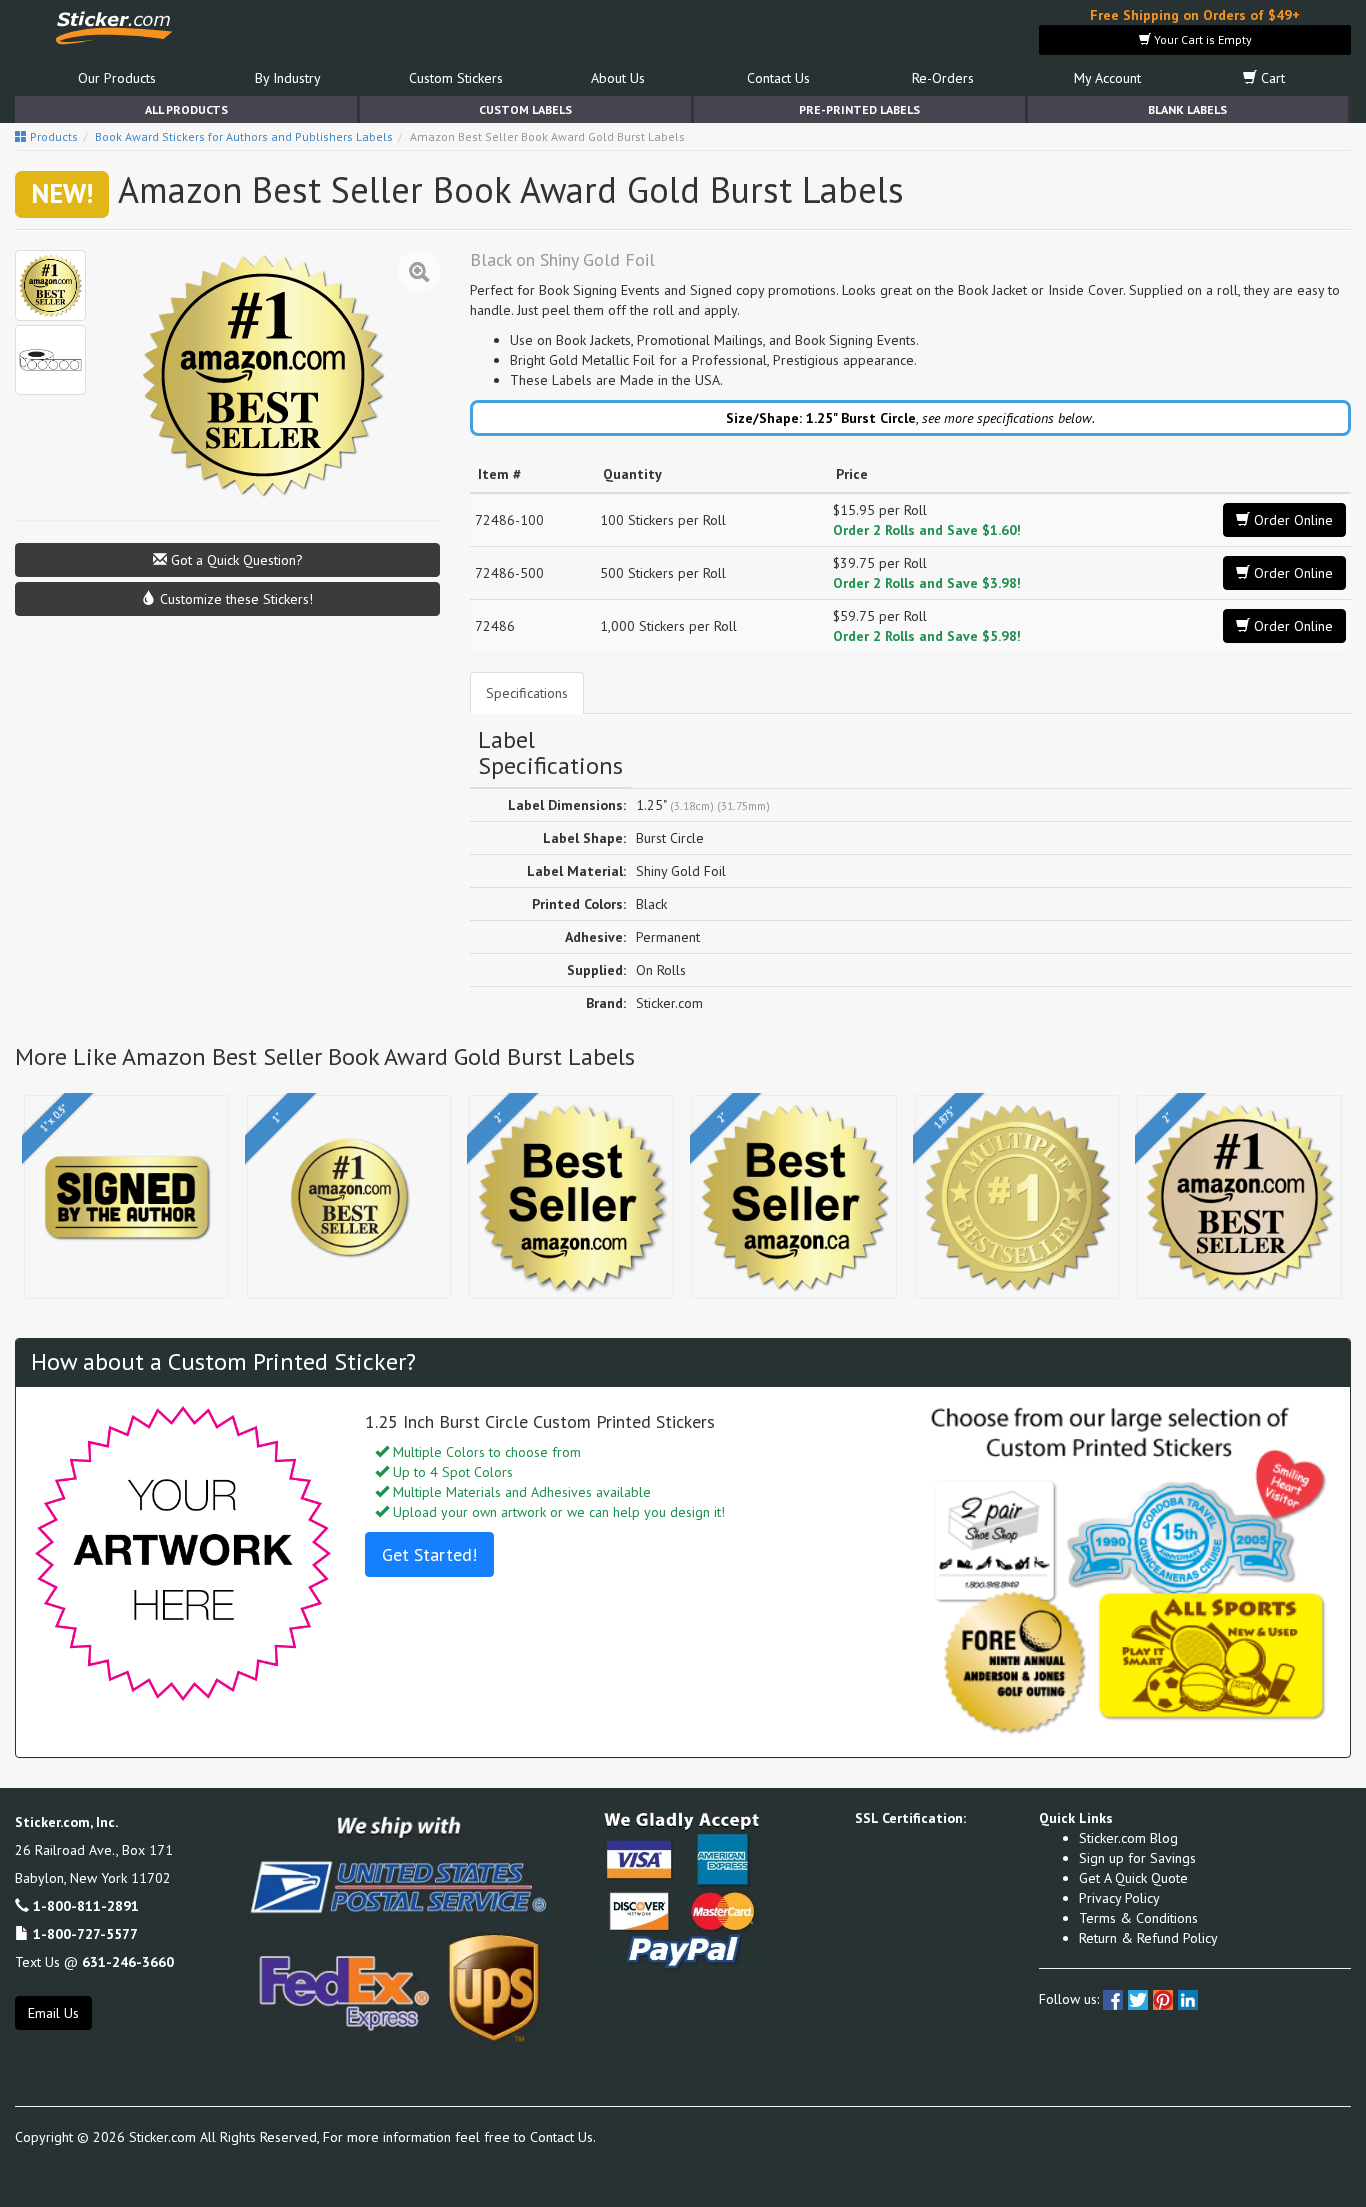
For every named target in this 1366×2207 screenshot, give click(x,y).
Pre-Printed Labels (859, 109)
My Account (1107, 78)
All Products (186, 109)
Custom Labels (525, 109)
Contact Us (778, 78)
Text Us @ (94, 1962)
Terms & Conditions (1138, 1918)
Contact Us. (563, 2137)
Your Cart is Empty (1201, 39)
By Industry (288, 78)
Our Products (117, 78)
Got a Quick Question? (235, 560)
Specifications (527, 693)
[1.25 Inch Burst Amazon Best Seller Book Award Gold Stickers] (50, 285)
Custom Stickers (456, 78)
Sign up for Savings (1137, 1858)
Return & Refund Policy (1148, 1938)
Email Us (53, 2013)
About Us (618, 78)
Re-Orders (943, 78)
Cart (1271, 78)
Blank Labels (1187, 109)
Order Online (1291, 520)
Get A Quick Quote (1133, 1878)
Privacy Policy (1119, 1898)
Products (52, 136)
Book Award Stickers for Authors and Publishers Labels (244, 136)
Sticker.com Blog (1128, 1838)
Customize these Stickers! (234, 599)
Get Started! (429, 1554)
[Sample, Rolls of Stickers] (50, 360)
